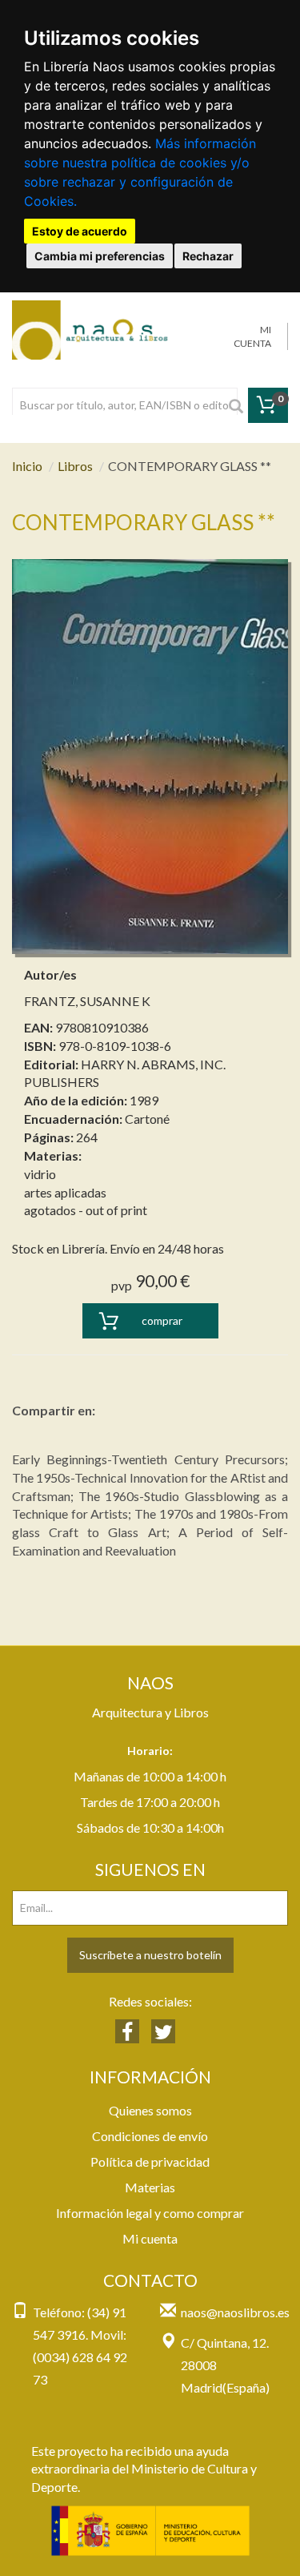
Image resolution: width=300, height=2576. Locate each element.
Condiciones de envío (150, 2136)
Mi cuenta (150, 2238)
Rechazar (208, 256)
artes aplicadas (65, 1192)
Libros (75, 466)
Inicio (27, 466)
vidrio (40, 1174)
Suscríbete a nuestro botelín (150, 1955)
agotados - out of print (86, 1210)
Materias (150, 2187)
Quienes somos (150, 2110)
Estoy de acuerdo (80, 231)
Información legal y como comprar (150, 2213)
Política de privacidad (150, 2161)
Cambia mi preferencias (100, 256)
